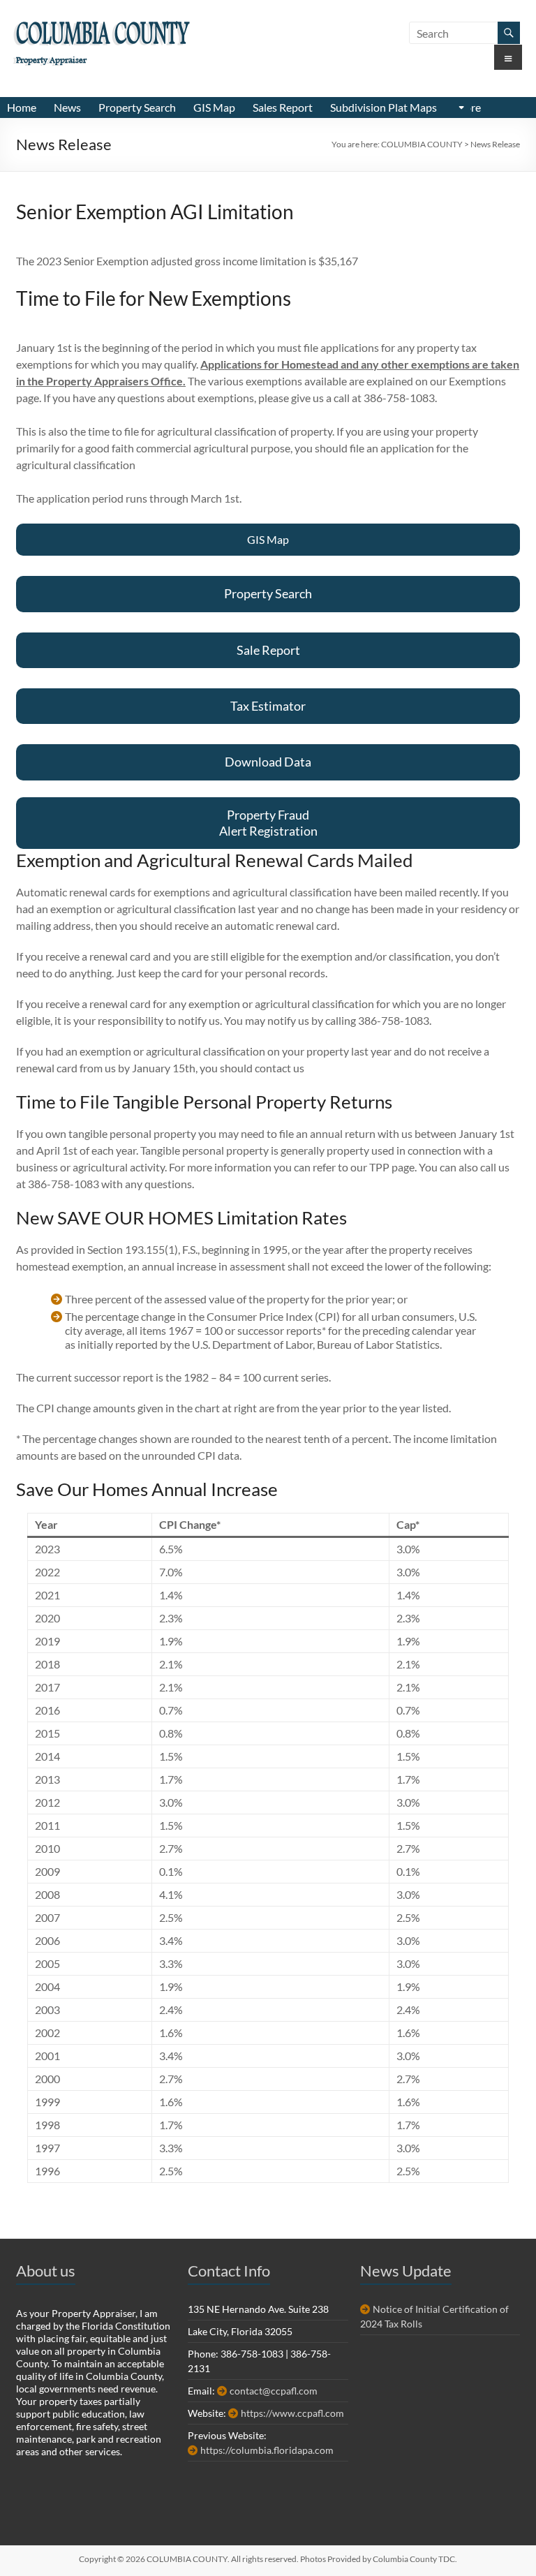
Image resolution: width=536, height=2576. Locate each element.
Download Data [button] (268, 762)
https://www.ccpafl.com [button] (292, 2413)
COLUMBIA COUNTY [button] (102, 36)
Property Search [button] (137, 107)
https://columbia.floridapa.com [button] (267, 2450)
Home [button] (22, 107)
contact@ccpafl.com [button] (274, 2391)
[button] (462, 108)
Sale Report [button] (268, 650)
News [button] (67, 107)
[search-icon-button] (509, 33)
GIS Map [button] (214, 107)
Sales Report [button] (283, 107)
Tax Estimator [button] (268, 706)
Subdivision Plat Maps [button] (384, 107)
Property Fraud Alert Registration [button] (268, 823)
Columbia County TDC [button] (414, 2559)
